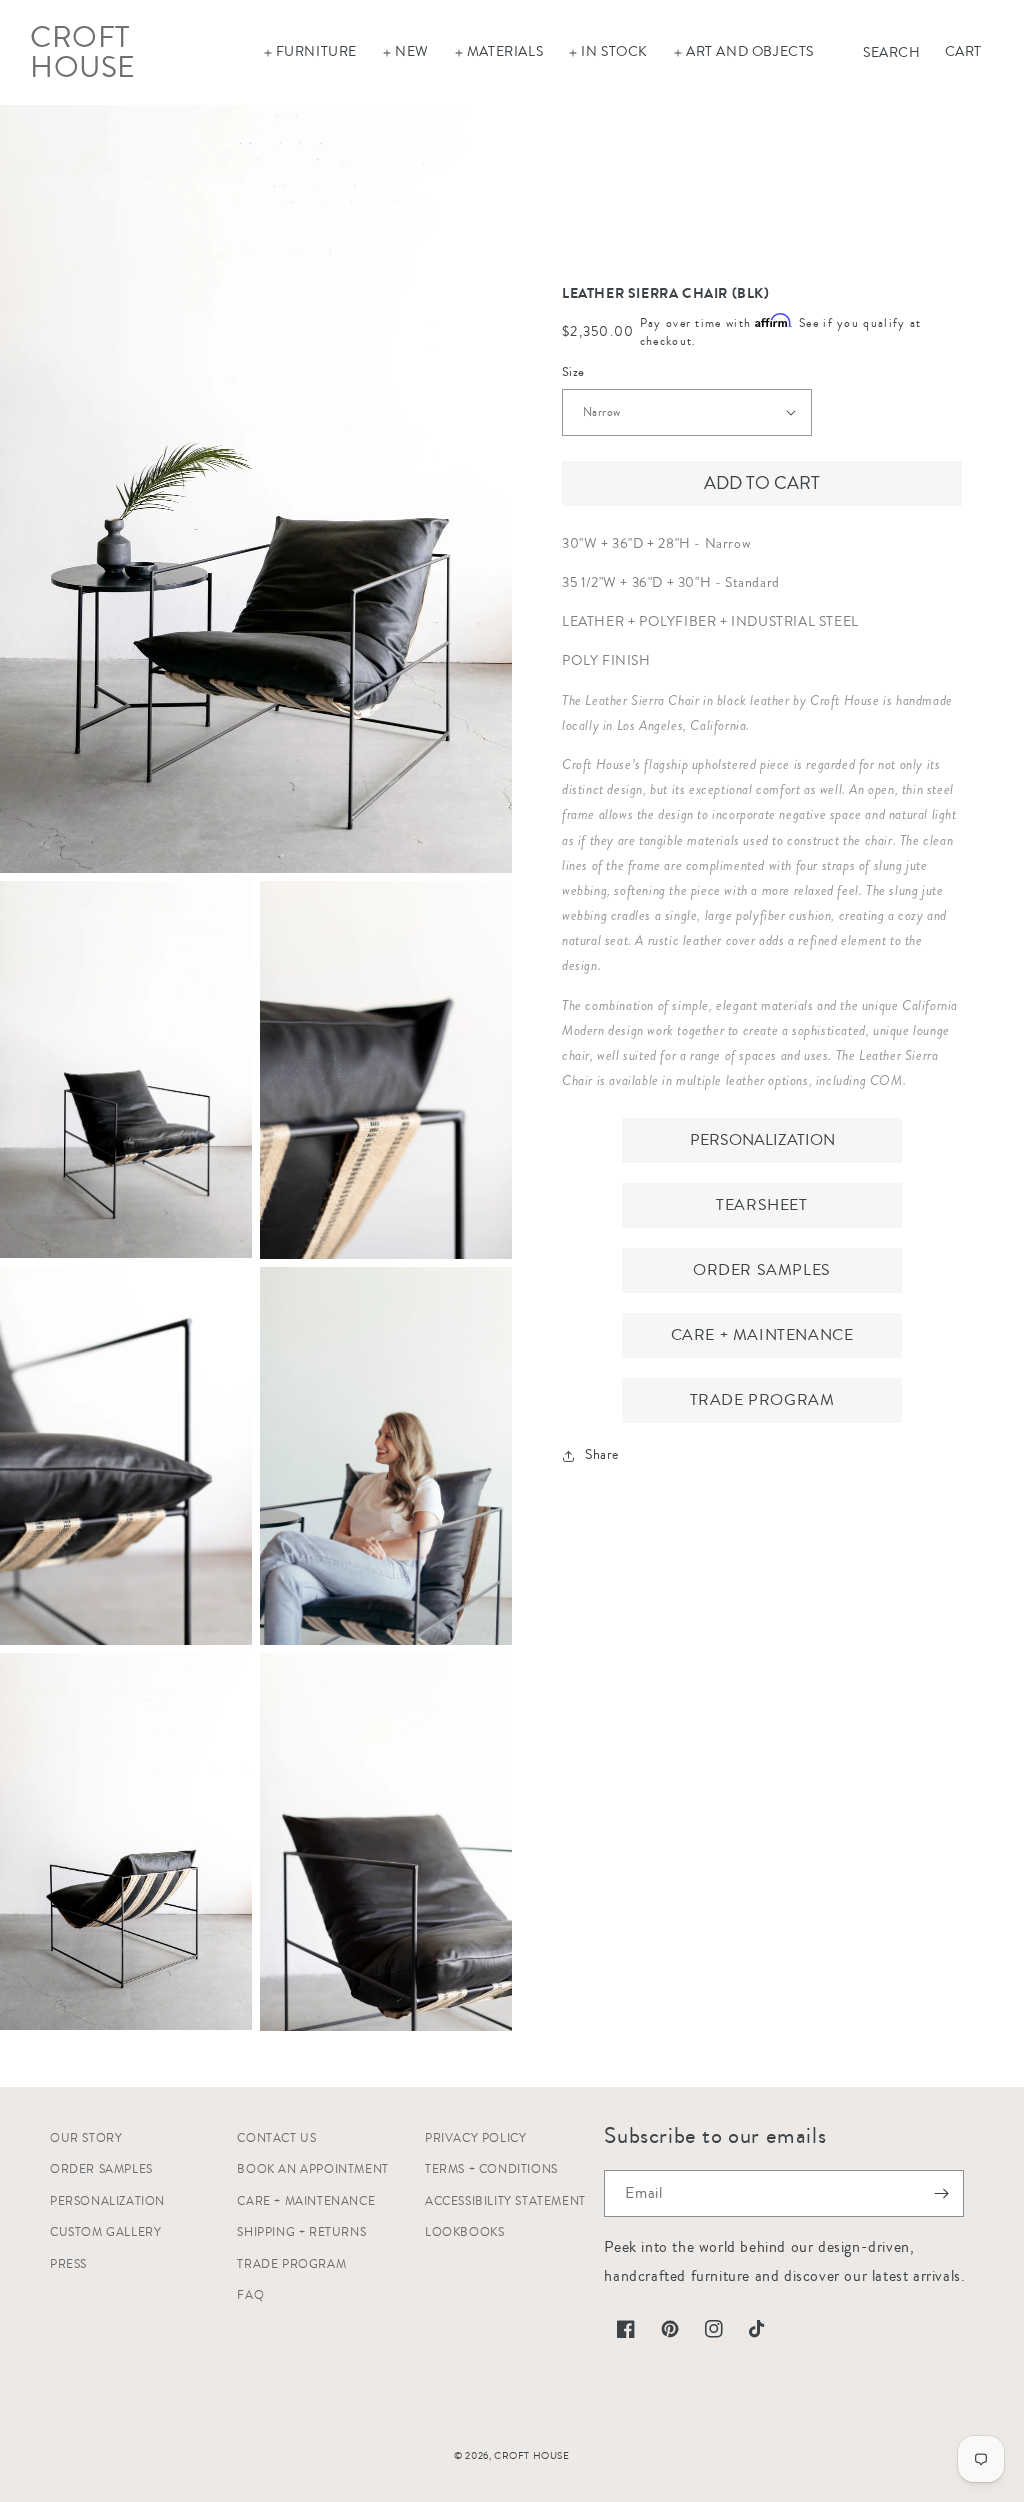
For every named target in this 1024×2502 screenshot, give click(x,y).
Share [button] (602, 1455)
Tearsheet (761, 1205)
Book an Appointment (312, 2169)
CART (963, 52)
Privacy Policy (475, 2138)
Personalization (762, 1140)
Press (68, 2264)
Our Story (86, 2138)
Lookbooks (464, 2232)
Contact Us (276, 2138)
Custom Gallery (105, 2232)
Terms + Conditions (491, 2169)
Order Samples (762, 1270)
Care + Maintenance (762, 1335)
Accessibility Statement (505, 2201)
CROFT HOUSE (532, 2456)
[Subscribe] (941, 2193)
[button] (309, 52)
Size (573, 372)
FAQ (250, 2295)
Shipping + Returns (301, 2232)
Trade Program (762, 1400)
